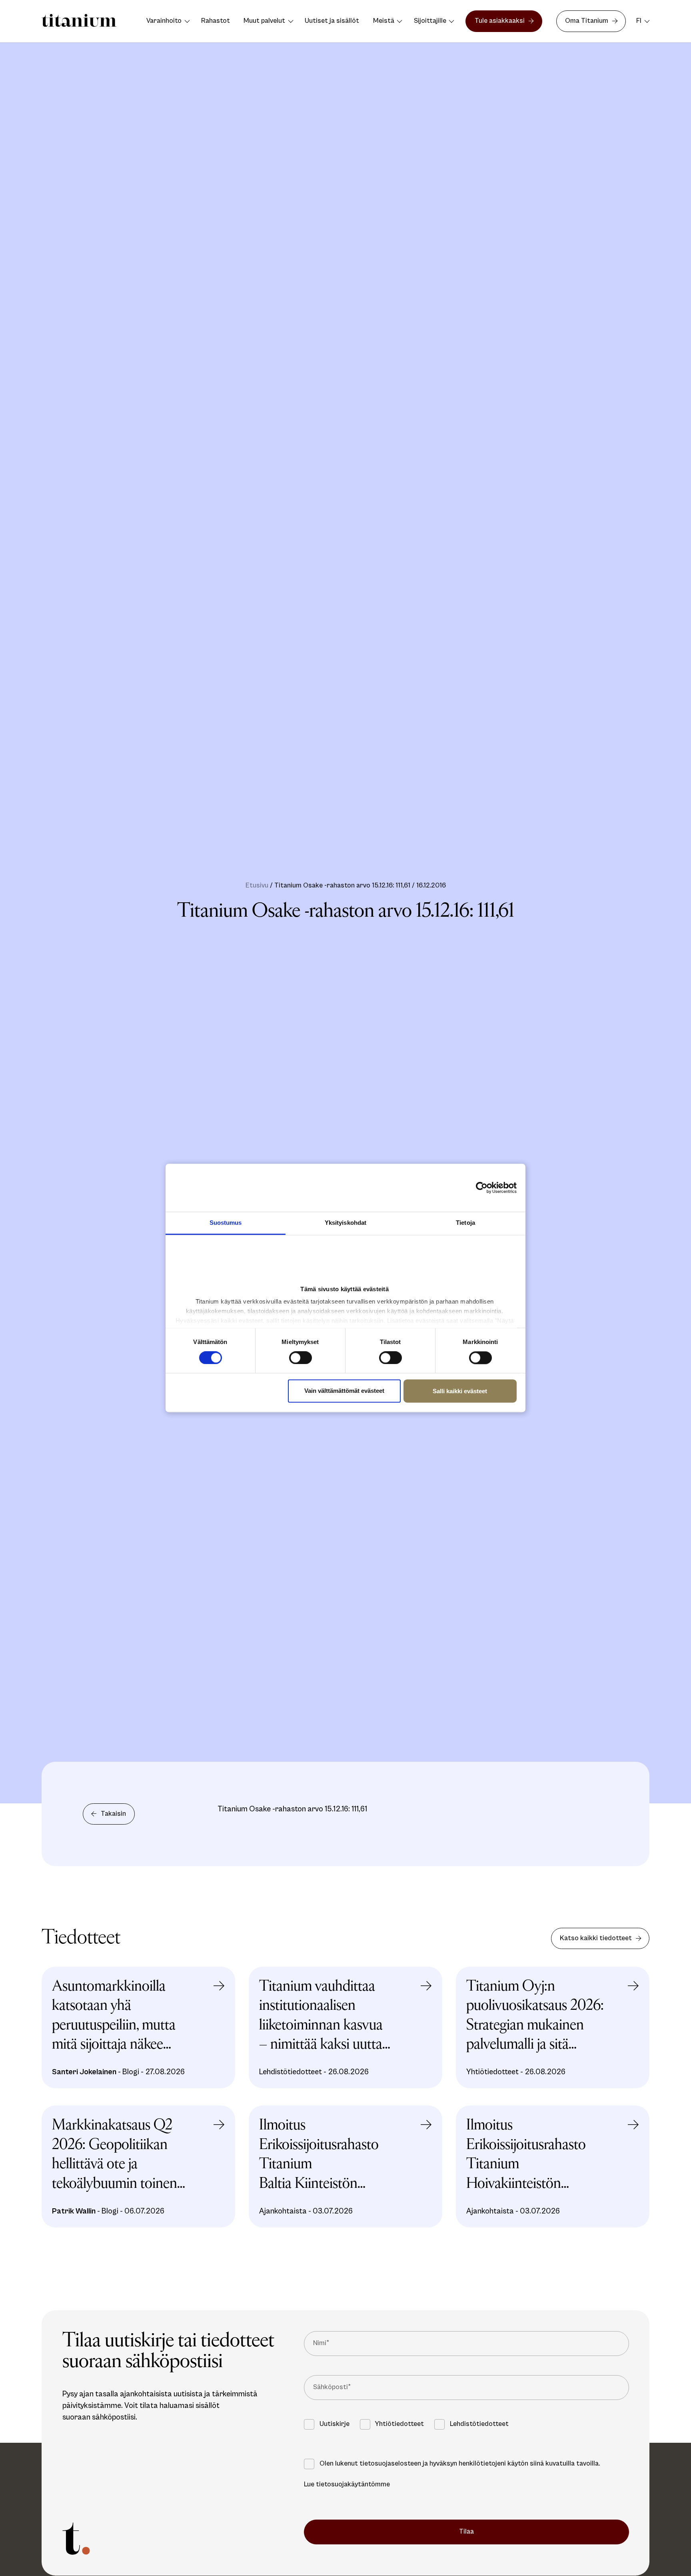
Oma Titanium (587, 21)
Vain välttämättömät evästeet (344, 1391)
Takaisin (113, 1814)
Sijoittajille (430, 21)
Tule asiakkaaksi (500, 21)
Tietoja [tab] (465, 1223)
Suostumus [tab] (226, 1223)
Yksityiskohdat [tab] (345, 1223)
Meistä (384, 21)
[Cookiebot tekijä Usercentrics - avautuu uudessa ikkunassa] (485, 1188)
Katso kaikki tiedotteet (596, 1938)
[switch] (301, 1358)
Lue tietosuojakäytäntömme (347, 2484)
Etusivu (257, 885)
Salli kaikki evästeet (460, 1391)
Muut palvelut (264, 21)
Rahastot (216, 21)
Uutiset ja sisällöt (332, 21)
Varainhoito (164, 21)
